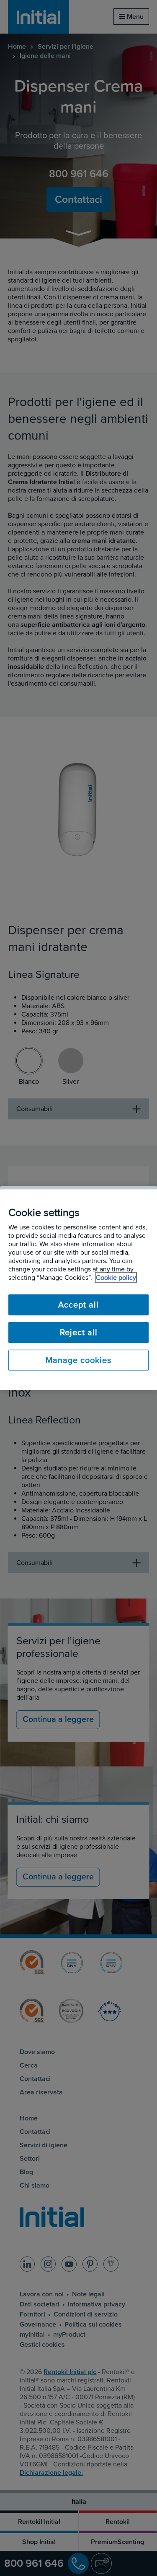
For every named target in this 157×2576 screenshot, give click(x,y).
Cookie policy (116, 1277)
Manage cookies (78, 1360)
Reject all (79, 1332)
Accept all (78, 1305)
